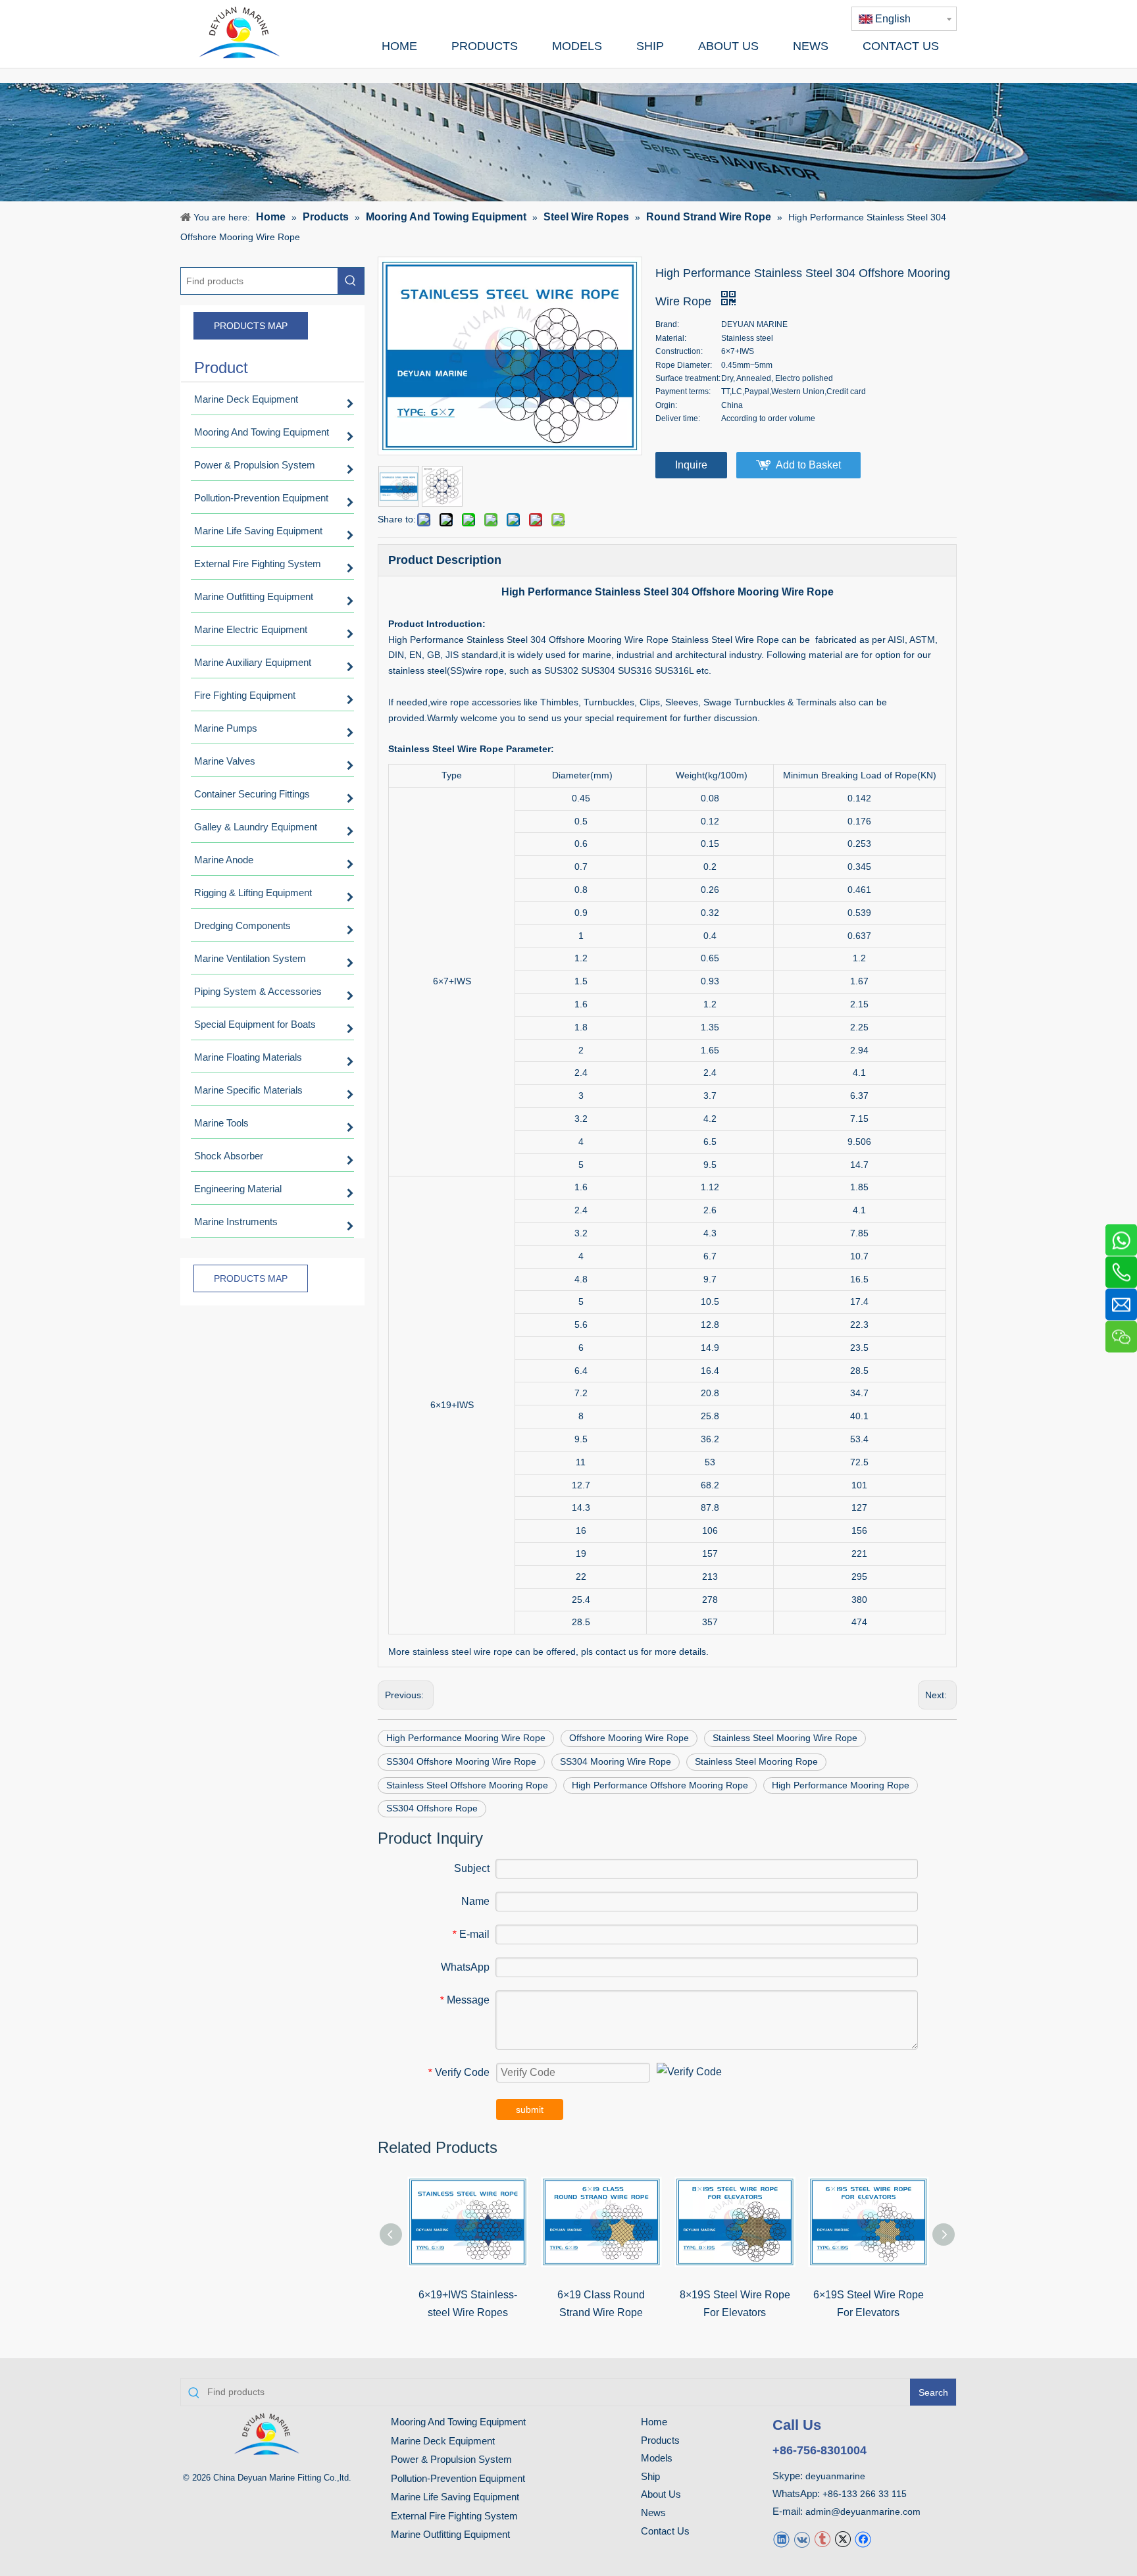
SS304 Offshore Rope (432, 1808)
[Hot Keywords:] (351, 281)
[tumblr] (822, 2538)
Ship (650, 2476)
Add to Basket (808, 465)
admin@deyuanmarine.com (863, 2512)
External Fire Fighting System (454, 2516)
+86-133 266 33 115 (865, 2494)
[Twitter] (843, 2538)
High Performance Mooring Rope (841, 1785)
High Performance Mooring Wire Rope (466, 1738)
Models (657, 2458)
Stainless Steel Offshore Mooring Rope (467, 1785)
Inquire (691, 465)
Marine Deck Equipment (443, 2441)
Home (654, 2422)
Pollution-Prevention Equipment (458, 2478)
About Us (661, 2494)
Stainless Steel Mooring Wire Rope (785, 1738)
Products (660, 2440)
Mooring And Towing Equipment (458, 2422)
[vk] (802, 2538)
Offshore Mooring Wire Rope (629, 1738)
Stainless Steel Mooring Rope (756, 1761)
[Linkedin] (781, 2538)
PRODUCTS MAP (251, 326)
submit (530, 2109)
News (653, 2513)
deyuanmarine (835, 2476)
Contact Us (665, 2531)
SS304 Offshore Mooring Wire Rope (461, 1761)
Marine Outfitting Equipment (450, 2534)
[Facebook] (863, 2538)
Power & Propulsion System (451, 2459)
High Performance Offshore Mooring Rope (660, 1785)
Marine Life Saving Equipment (455, 2497)
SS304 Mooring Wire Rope (616, 1761)
